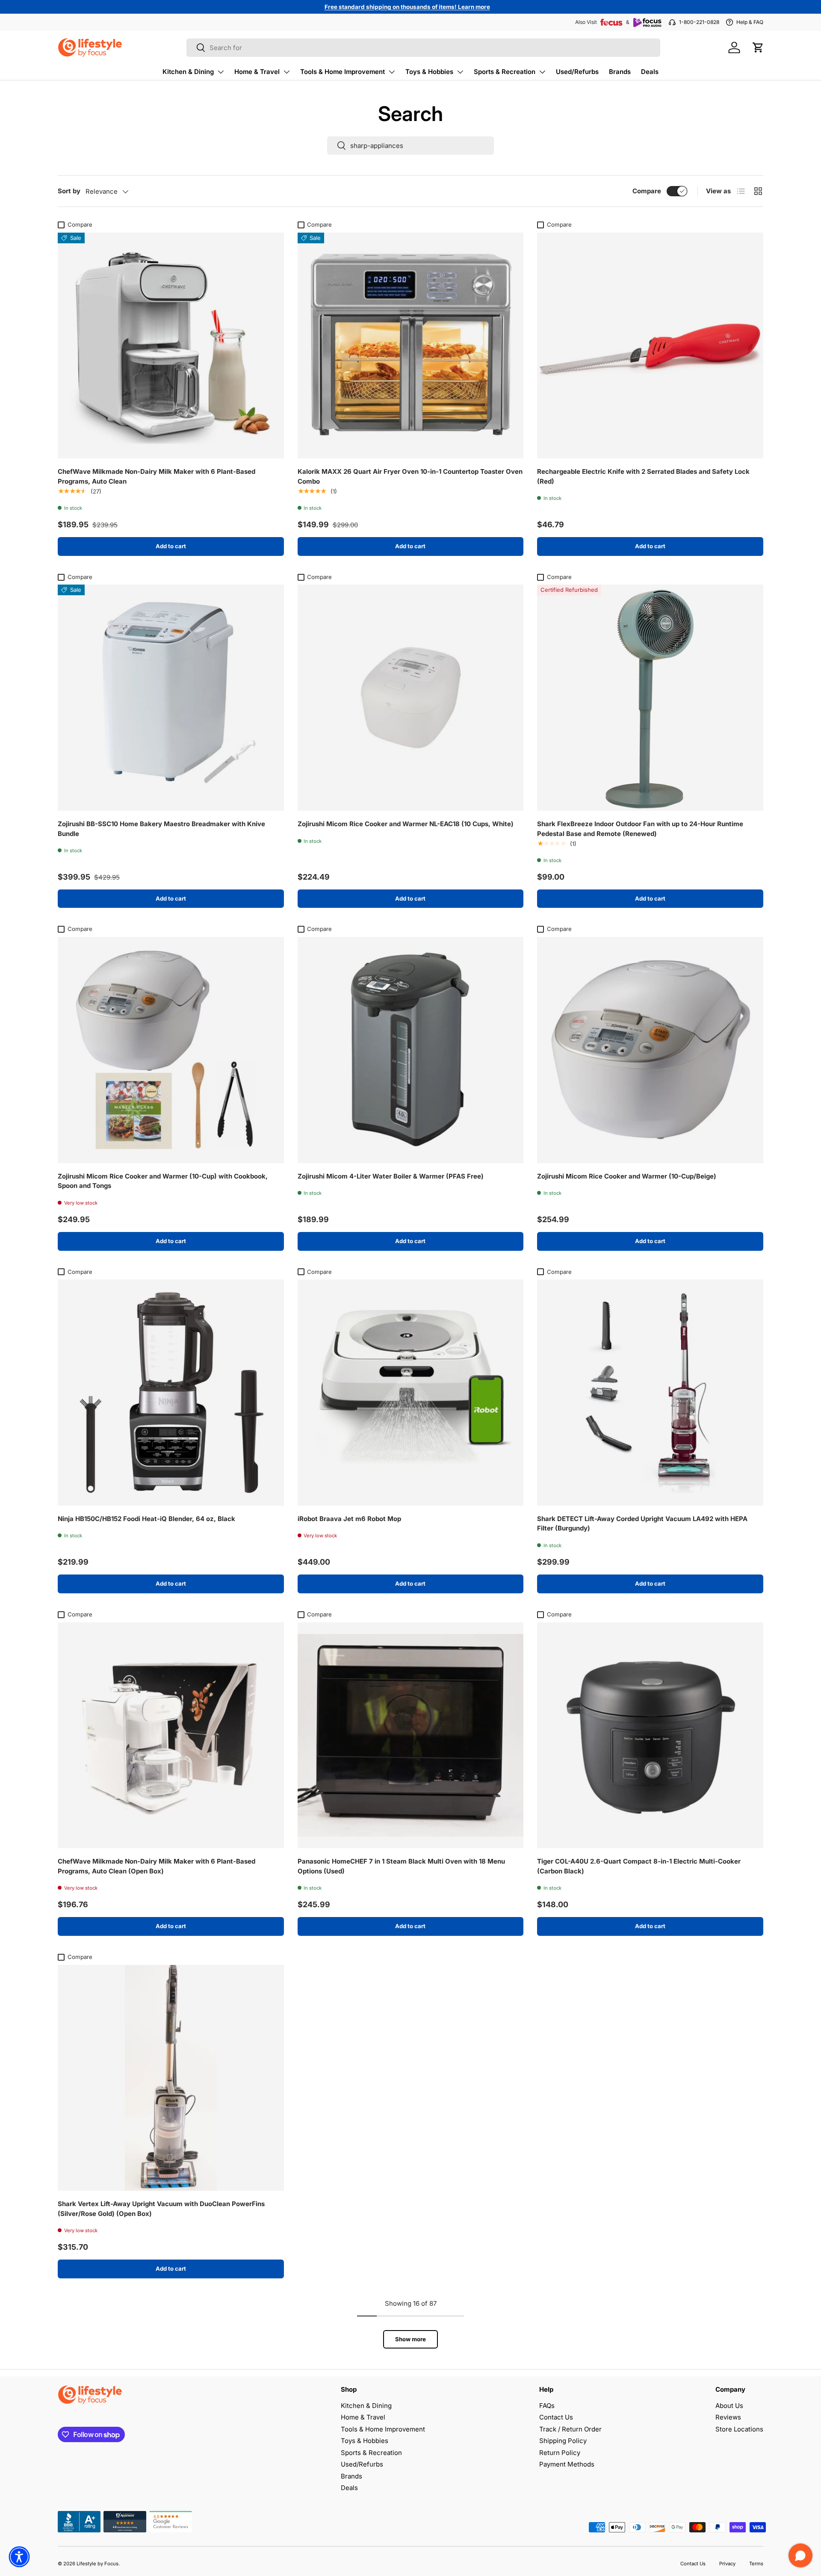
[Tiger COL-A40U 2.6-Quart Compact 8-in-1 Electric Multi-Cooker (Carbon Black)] (650, 1736)
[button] (758, 47)
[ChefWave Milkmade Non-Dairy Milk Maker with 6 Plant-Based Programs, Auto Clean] (171, 346)
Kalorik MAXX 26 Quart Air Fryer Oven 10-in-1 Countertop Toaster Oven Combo (410, 476)
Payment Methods (567, 2464)
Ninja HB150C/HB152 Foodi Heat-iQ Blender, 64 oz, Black (146, 1519)
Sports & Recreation (505, 72)
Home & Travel (257, 72)
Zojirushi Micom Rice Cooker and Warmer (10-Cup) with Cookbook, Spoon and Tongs (163, 1181)
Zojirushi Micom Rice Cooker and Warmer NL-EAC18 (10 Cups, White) (406, 824)
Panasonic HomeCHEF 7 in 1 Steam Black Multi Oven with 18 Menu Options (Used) (401, 1866)
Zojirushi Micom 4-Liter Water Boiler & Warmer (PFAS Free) (391, 1176)
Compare (647, 191)
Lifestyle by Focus (97, 2564)
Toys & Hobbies (429, 72)
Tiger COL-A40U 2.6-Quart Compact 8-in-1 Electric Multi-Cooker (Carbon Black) (639, 1866)
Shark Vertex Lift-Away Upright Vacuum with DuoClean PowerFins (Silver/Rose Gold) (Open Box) (161, 2209)
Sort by (69, 191)
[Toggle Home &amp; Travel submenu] (286, 72)
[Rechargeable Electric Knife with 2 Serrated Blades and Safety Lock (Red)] (650, 346)
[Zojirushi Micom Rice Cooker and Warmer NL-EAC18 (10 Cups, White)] (411, 698)
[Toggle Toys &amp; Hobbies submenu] (460, 72)
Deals (650, 72)
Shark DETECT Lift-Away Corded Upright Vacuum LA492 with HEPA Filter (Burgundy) (642, 1524)
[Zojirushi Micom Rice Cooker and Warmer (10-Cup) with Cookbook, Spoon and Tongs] (171, 1050)
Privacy (727, 2564)
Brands (620, 72)
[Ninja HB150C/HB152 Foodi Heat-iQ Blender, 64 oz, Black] (171, 1393)
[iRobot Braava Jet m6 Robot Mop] (411, 1393)
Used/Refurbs (577, 72)
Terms (756, 2564)
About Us (729, 2406)
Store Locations (739, 2429)
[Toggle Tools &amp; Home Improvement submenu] (392, 72)
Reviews (728, 2417)
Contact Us (556, 2417)
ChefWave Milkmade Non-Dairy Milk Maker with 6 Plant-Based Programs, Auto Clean (157, 476)
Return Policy (560, 2453)
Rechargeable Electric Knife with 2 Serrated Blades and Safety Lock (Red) (643, 476)
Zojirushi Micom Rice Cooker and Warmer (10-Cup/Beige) (627, 1176)
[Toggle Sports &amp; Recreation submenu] (542, 72)
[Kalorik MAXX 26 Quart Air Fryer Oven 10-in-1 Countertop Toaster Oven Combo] (411, 346)
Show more (410, 2339)
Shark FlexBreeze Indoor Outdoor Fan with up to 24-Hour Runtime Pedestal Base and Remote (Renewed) (640, 829)
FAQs (547, 2406)
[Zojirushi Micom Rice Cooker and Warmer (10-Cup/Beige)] (650, 1050)
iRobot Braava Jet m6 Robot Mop (349, 1519)
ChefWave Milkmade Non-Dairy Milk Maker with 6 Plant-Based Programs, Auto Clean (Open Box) (157, 1866)
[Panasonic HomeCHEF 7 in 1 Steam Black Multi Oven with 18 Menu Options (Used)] (411, 1736)
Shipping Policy (563, 2441)
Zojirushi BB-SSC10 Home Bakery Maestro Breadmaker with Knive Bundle (161, 829)
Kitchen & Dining (188, 72)
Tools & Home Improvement (343, 72)
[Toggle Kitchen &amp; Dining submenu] (221, 72)
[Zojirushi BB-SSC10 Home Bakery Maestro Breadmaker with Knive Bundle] (171, 698)
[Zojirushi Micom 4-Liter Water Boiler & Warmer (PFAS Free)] (411, 1050)
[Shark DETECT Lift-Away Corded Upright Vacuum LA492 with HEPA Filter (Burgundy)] (650, 1393)
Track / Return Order (570, 2429)
